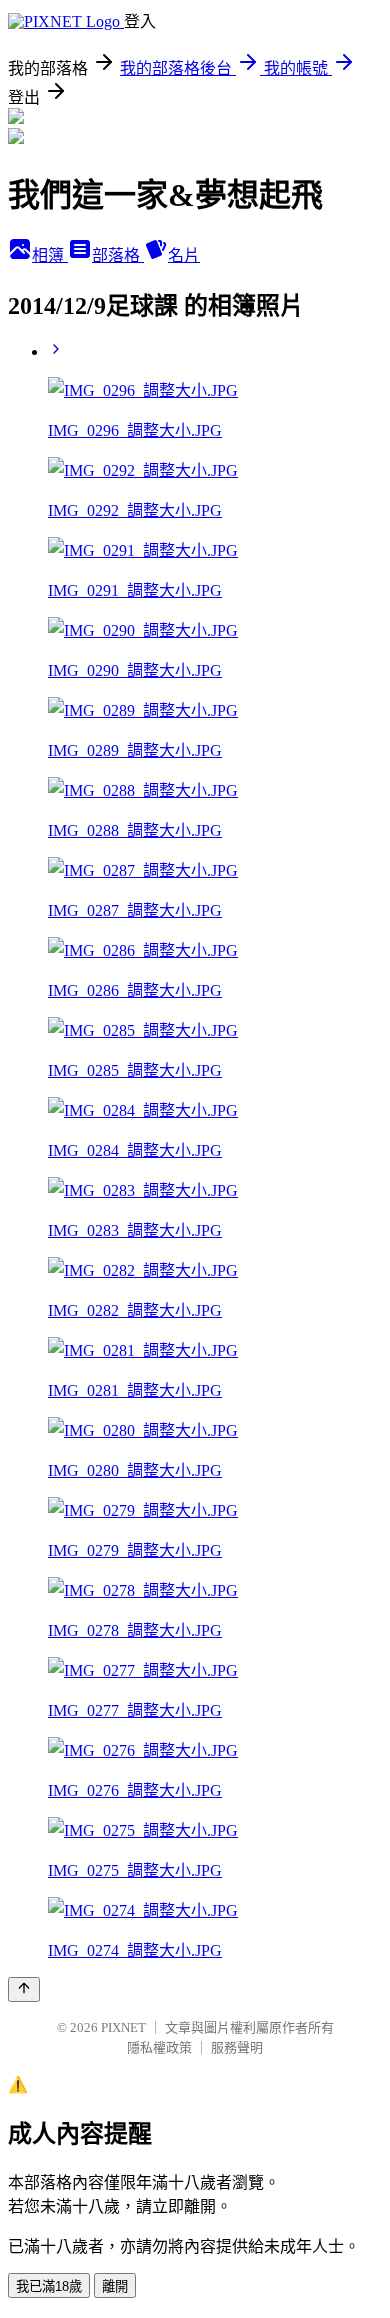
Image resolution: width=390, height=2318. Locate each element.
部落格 (118, 255)
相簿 (50, 255)
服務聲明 (237, 2047)
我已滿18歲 (49, 2286)
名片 (184, 255)
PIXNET (123, 2027)
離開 (115, 2286)
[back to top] (24, 1989)
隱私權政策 (159, 2047)
